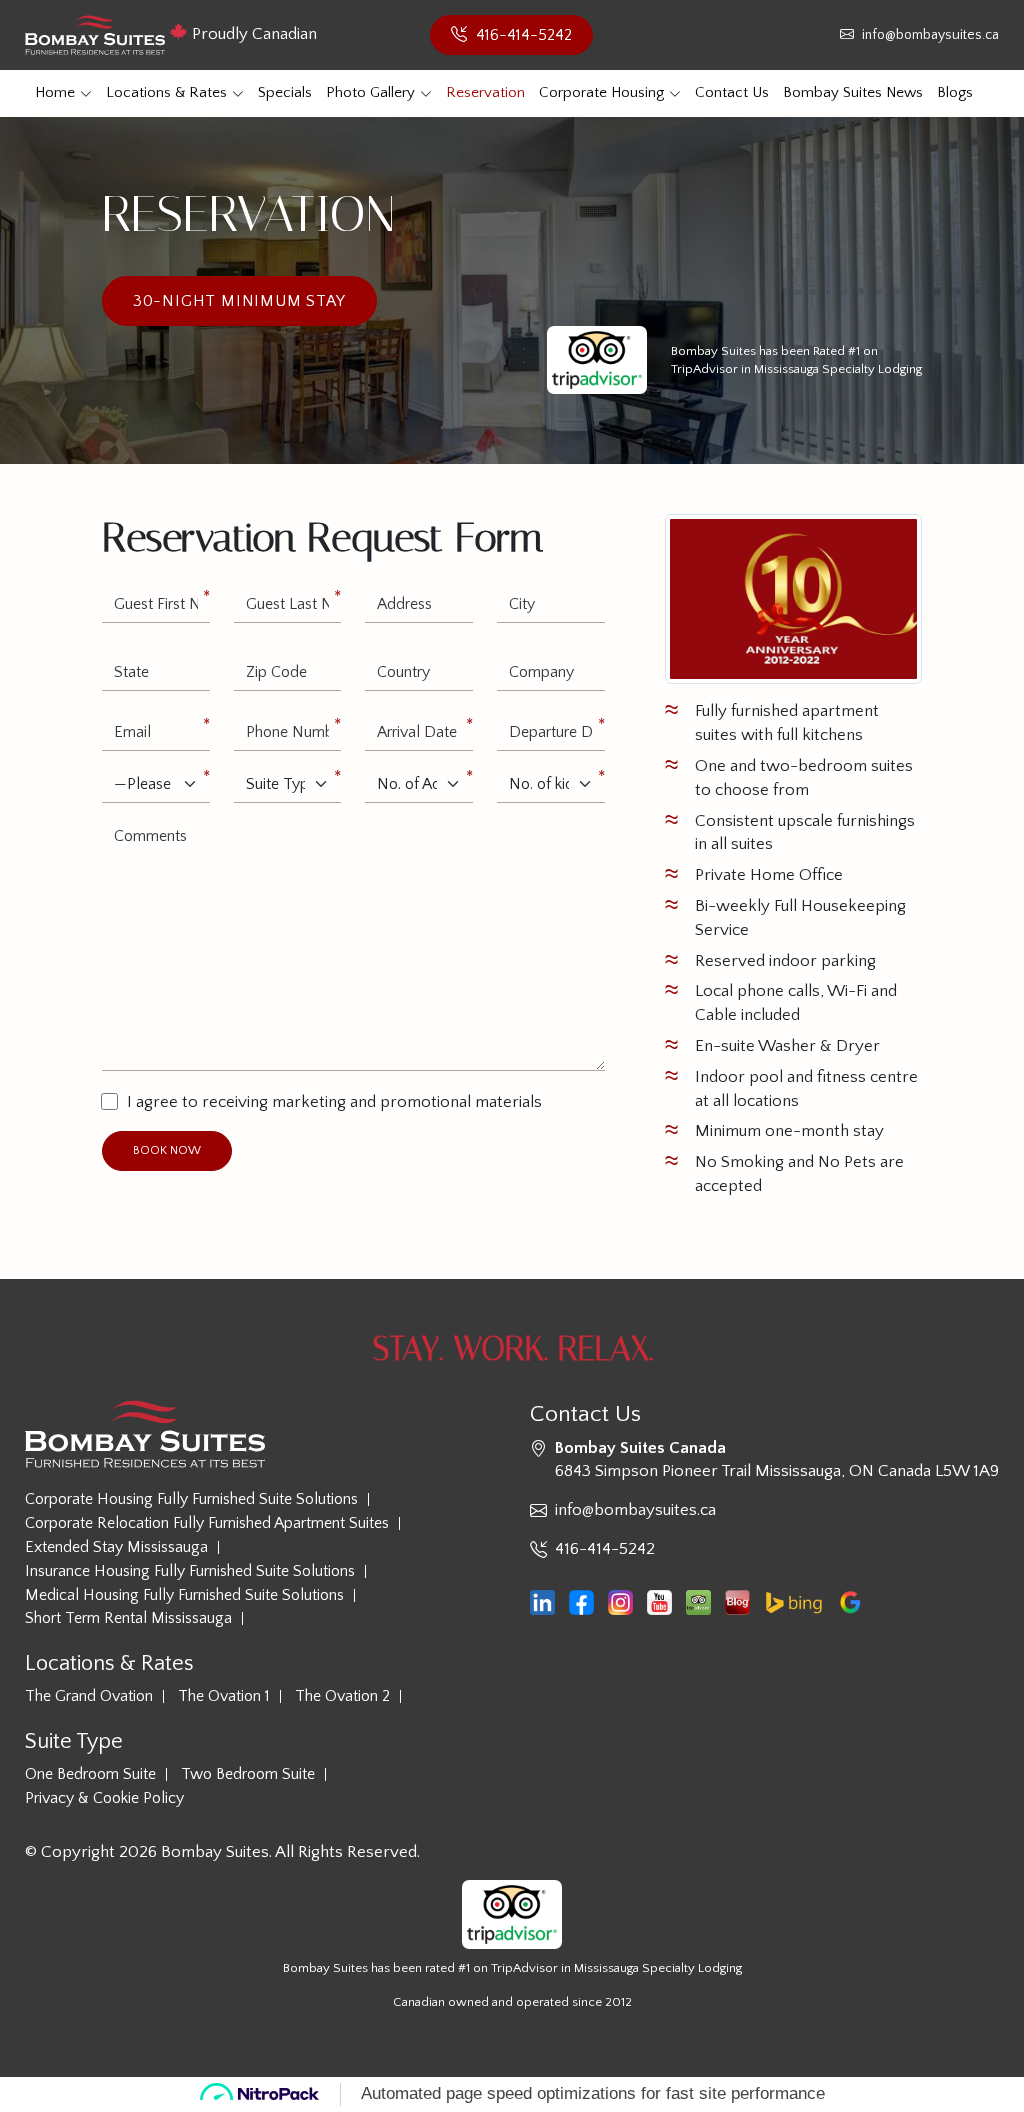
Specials (285, 92)
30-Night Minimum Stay (239, 301)
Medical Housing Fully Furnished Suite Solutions (184, 1595)
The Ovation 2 (342, 1696)
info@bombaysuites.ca (929, 35)
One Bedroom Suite (90, 1774)
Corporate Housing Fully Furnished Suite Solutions (191, 1499)
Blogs (955, 92)
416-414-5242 (522, 35)
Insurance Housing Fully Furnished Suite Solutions (190, 1571)
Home (55, 92)
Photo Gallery (370, 92)
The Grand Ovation (89, 1696)
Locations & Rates (166, 92)
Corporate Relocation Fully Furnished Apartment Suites (207, 1523)
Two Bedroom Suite (248, 1774)
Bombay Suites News (853, 92)
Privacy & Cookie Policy (104, 1798)
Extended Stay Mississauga (116, 1547)
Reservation (485, 92)
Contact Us (732, 92)
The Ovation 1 (224, 1696)
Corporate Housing (601, 92)
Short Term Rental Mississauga (128, 1618)
